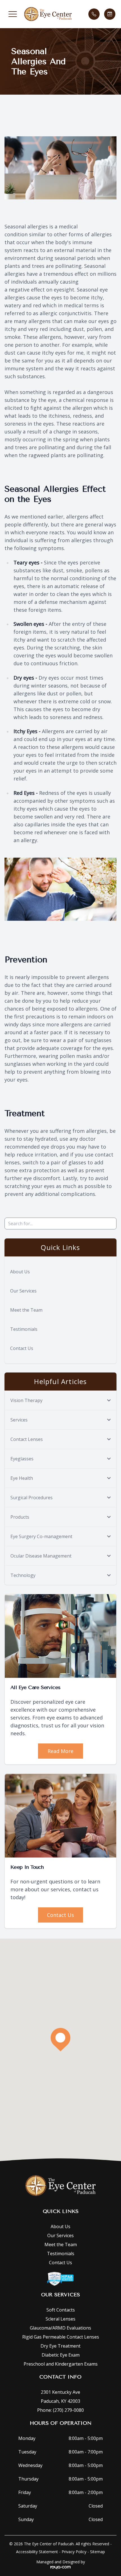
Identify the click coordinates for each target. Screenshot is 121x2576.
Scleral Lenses (60, 2319)
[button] (13, 14)
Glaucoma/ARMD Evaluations (60, 2328)
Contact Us (22, 1348)
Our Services (23, 1291)
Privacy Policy (74, 2552)
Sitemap (98, 2552)
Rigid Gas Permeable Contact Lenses (61, 2337)
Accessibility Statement (37, 2552)
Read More (60, 1751)
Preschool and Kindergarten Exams (61, 2364)
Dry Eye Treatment (60, 2346)
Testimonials (24, 1329)
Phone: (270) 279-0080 (60, 2410)
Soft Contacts (61, 2310)
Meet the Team (26, 1310)
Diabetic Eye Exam (61, 2355)
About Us (20, 1272)
